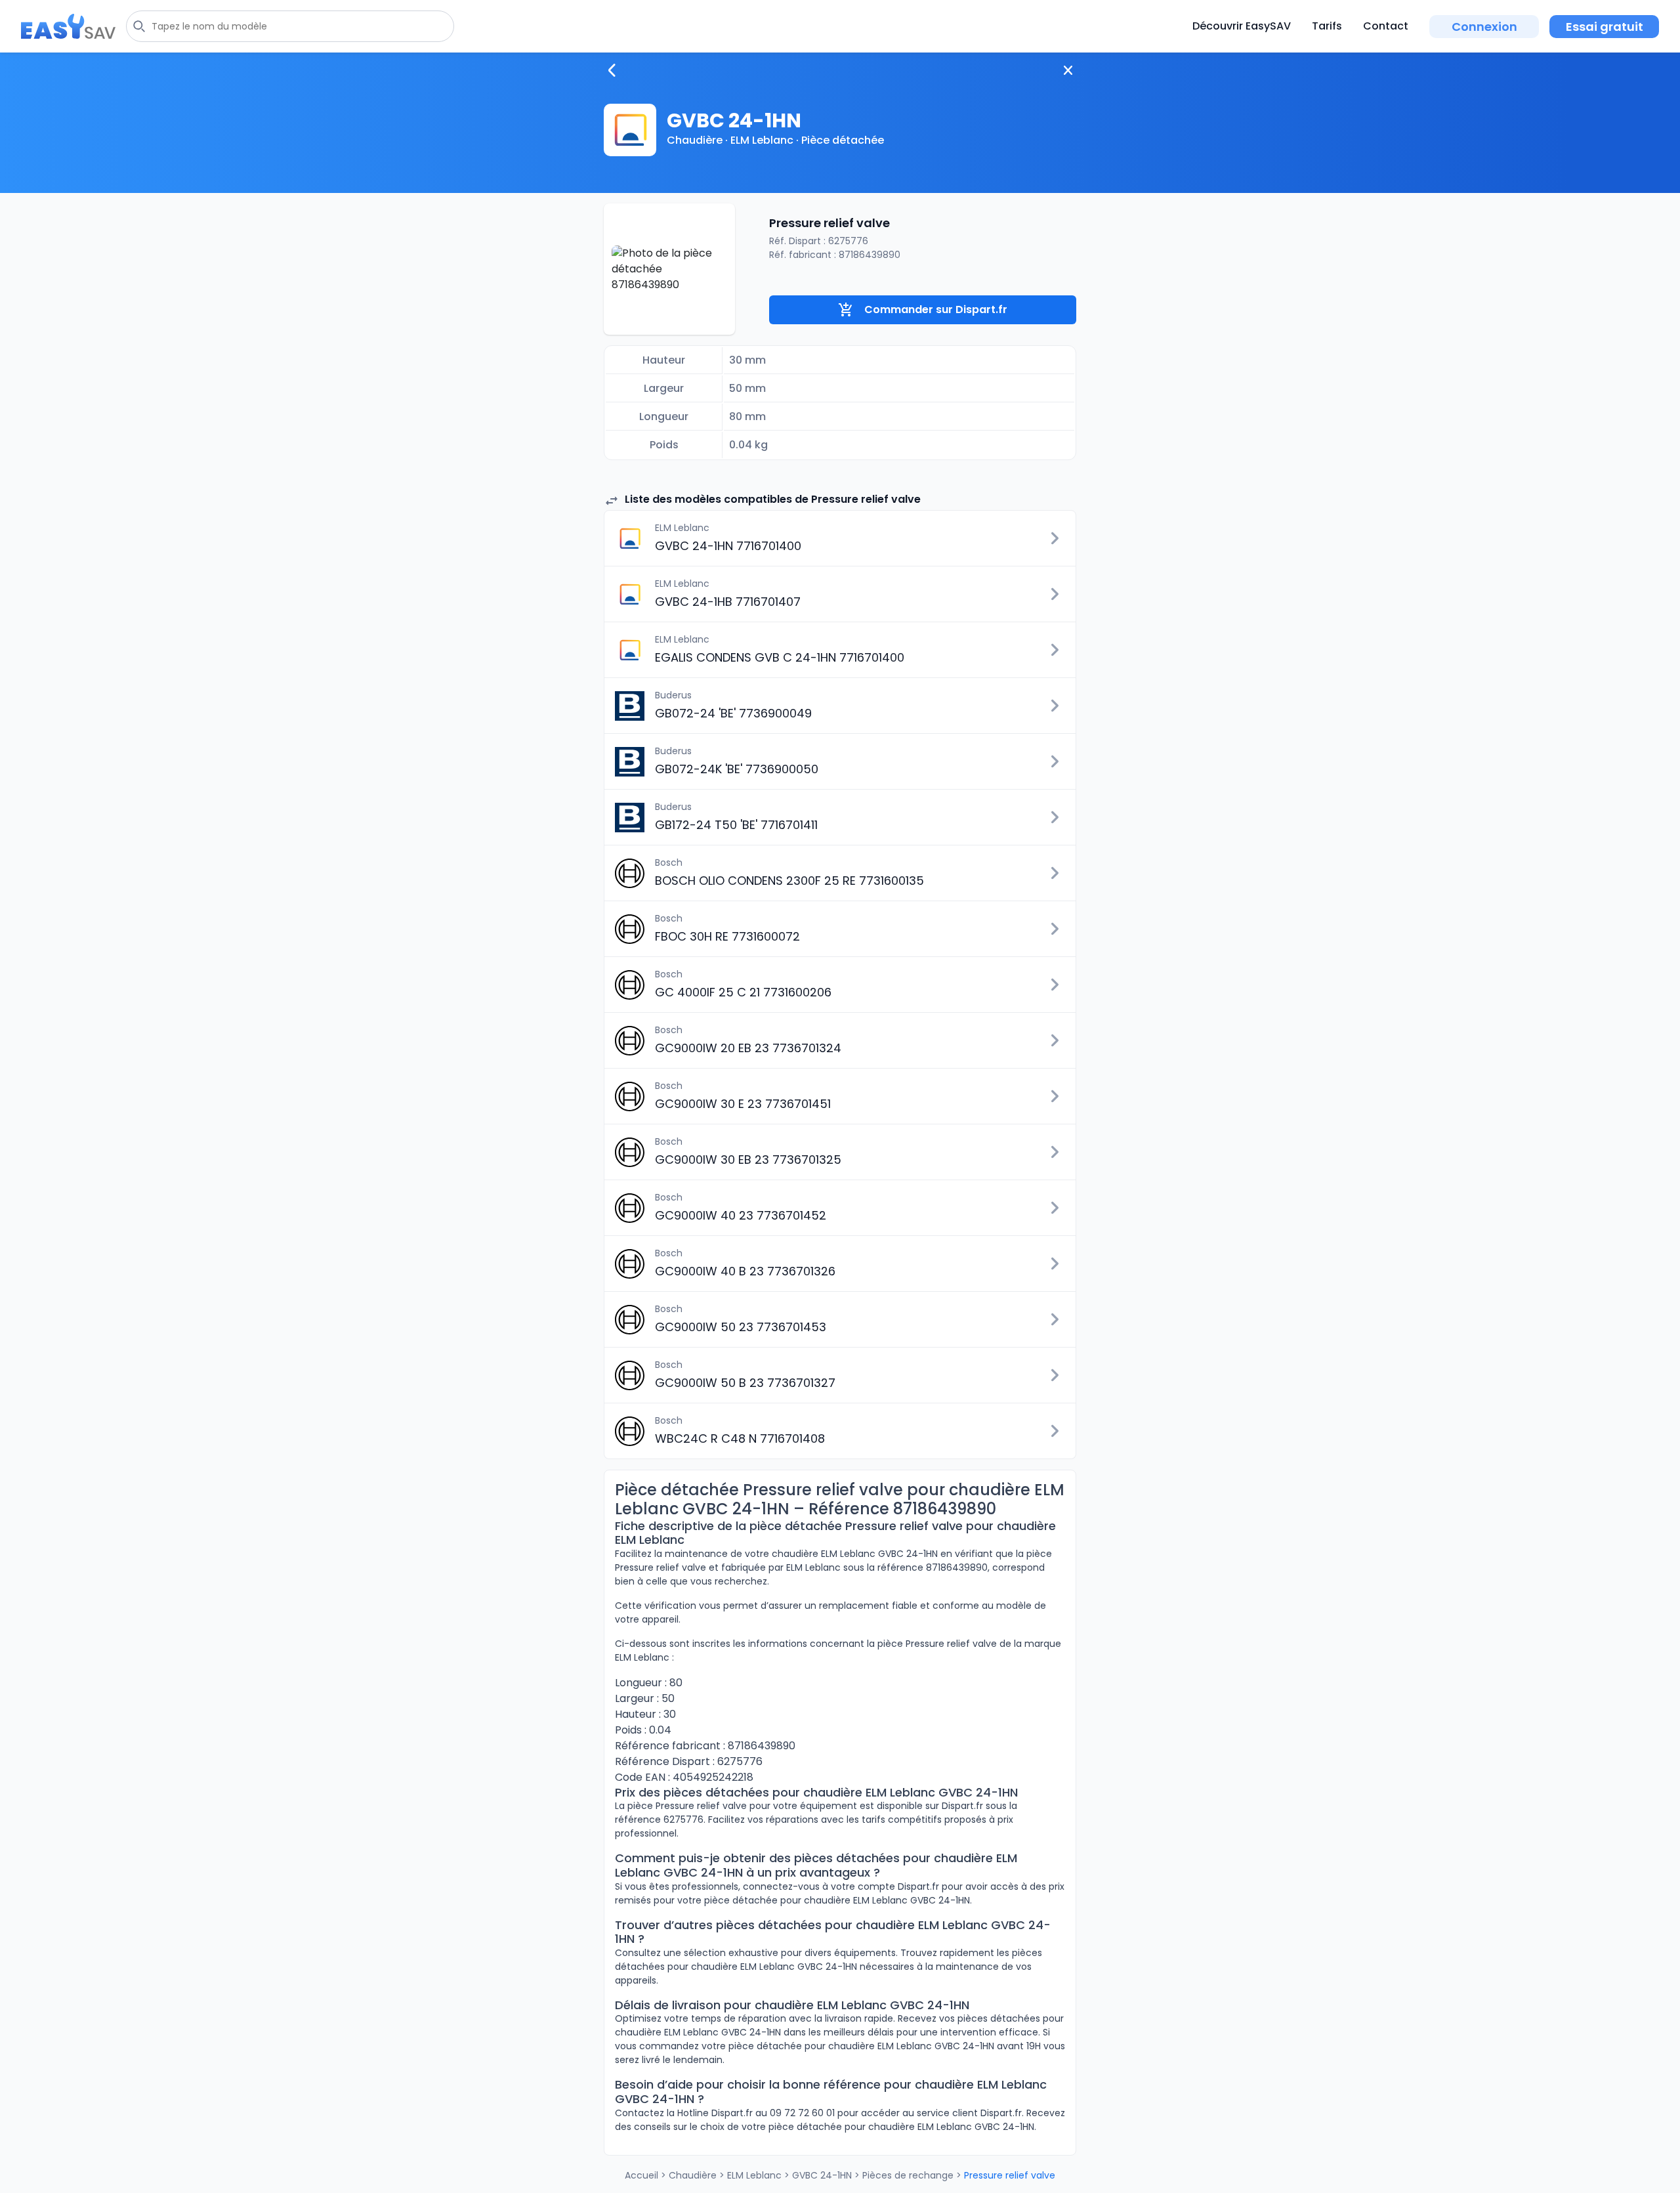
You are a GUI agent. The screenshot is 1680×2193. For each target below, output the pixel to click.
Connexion (1484, 27)
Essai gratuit (1605, 27)
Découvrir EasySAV (1242, 26)
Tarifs (1327, 26)
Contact (1386, 26)
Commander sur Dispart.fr (936, 309)
